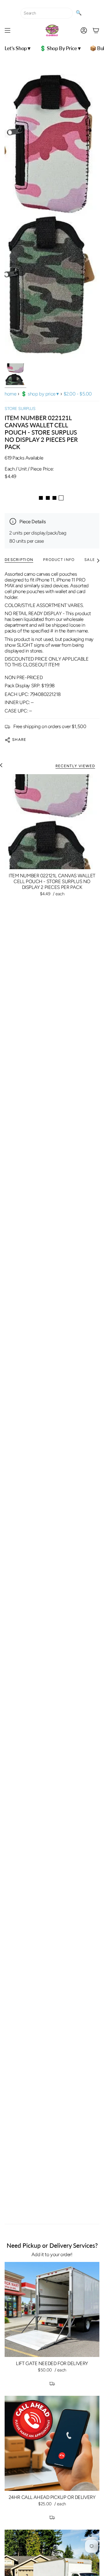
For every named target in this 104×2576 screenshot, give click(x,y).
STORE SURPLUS (20, 409)
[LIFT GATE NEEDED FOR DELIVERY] (52, 2309)
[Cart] (96, 30)
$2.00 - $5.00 (78, 394)
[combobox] (47, 13)
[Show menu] (8, 30)
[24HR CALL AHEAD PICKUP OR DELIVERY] (52, 2443)
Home (10, 394)
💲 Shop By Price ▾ (40, 394)
